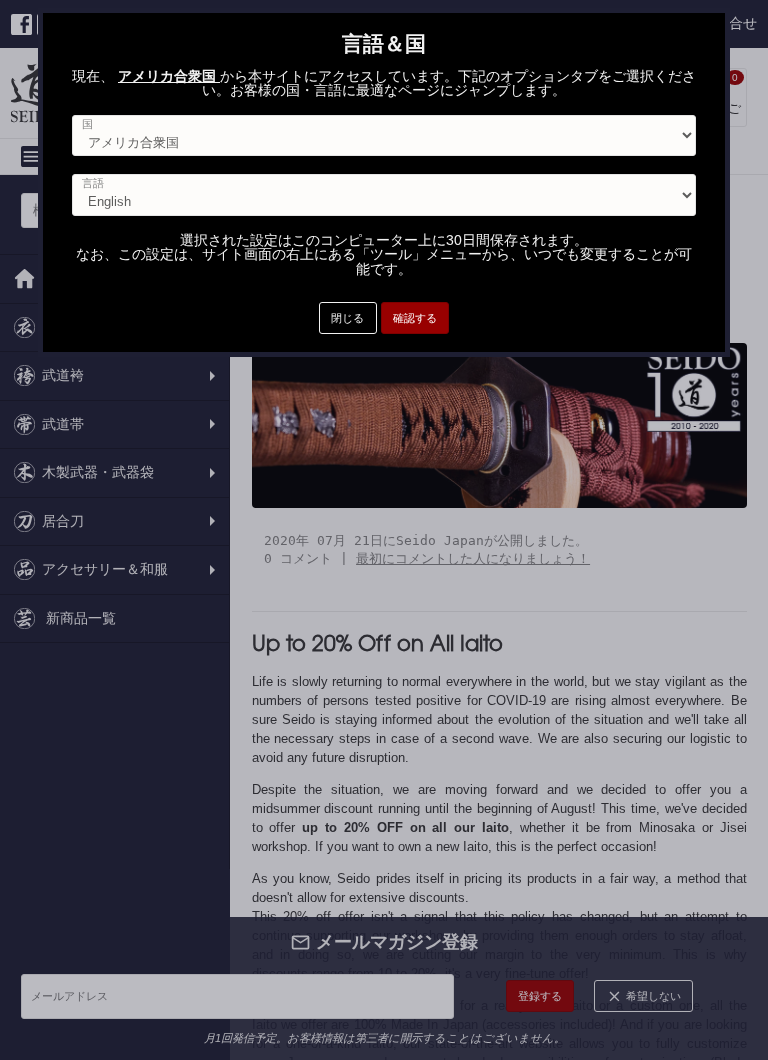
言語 (93, 183)
